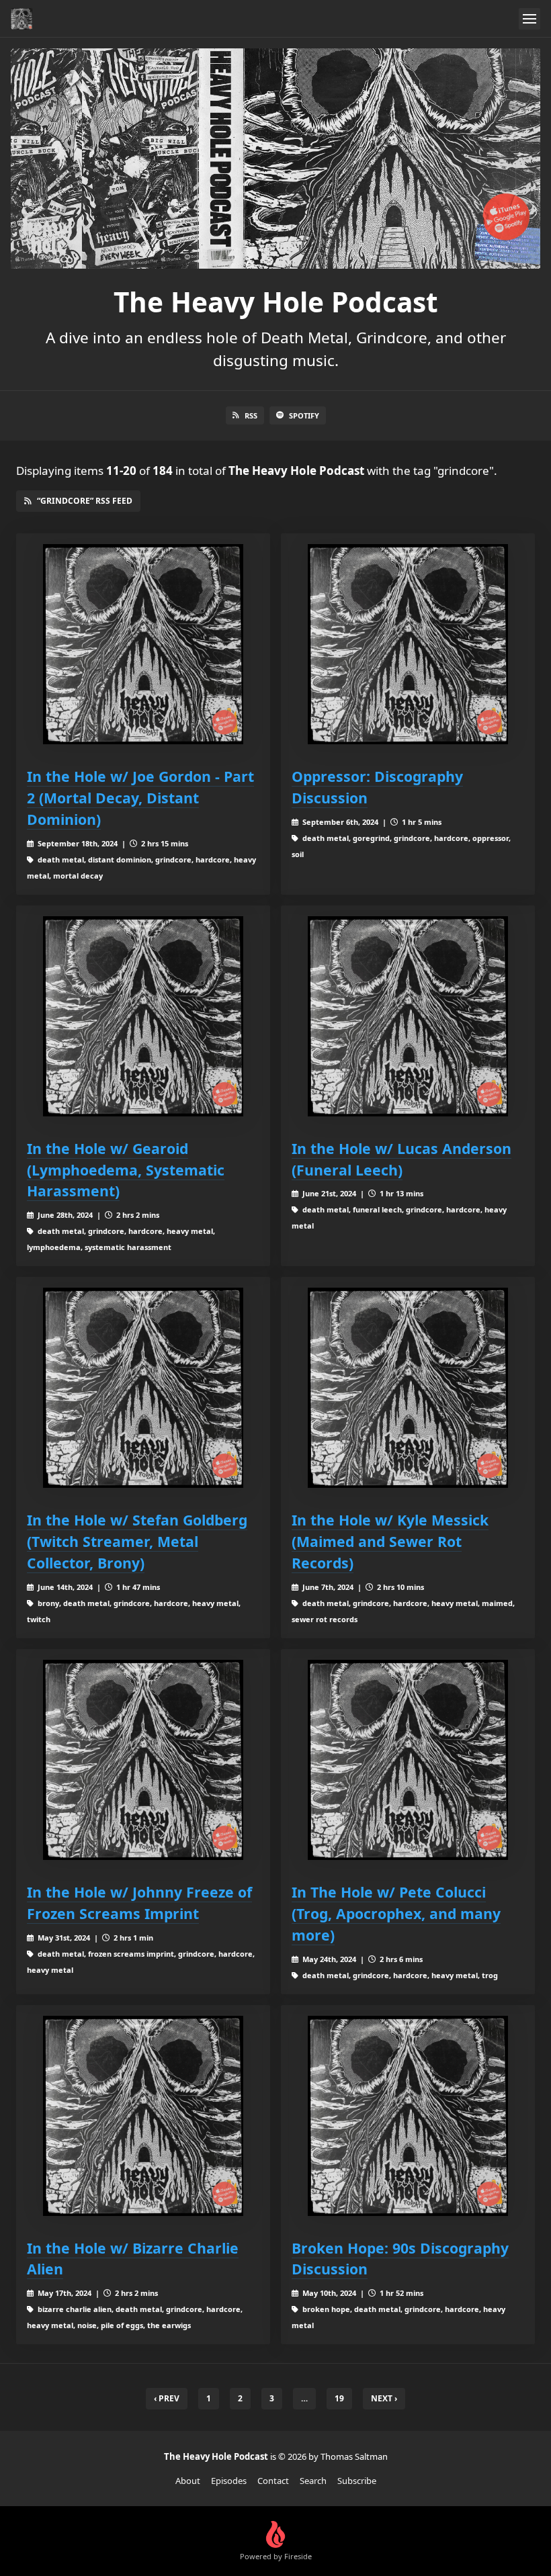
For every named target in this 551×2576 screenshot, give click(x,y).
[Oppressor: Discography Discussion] (408, 644)
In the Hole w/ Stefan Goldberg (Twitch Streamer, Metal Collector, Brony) (137, 1541)
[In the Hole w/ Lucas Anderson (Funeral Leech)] (408, 1016)
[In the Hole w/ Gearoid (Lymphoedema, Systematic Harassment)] (143, 1016)
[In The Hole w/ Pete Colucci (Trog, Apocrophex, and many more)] (408, 1760)
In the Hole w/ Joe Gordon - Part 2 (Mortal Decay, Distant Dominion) (140, 798)
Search (313, 2481)
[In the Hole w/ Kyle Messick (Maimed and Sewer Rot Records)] (408, 1388)
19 (339, 2398)
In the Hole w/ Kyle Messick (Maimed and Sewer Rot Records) (390, 1541)
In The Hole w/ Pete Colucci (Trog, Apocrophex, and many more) (396, 1913)
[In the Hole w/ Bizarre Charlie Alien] (143, 2116)
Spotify (304, 415)
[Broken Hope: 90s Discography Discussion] (408, 2116)
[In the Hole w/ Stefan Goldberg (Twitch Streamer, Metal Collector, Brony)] (143, 1388)
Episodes (229, 2481)
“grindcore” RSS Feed (85, 501)
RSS (251, 415)
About (188, 2481)
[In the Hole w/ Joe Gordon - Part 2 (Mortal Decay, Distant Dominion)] (143, 644)
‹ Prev (167, 2398)
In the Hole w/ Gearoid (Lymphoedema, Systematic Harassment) (126, 1170)
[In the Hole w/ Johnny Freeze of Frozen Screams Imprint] (143, 1760)
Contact (273, 2481)
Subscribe (357, 2481)
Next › (384, 2398)
